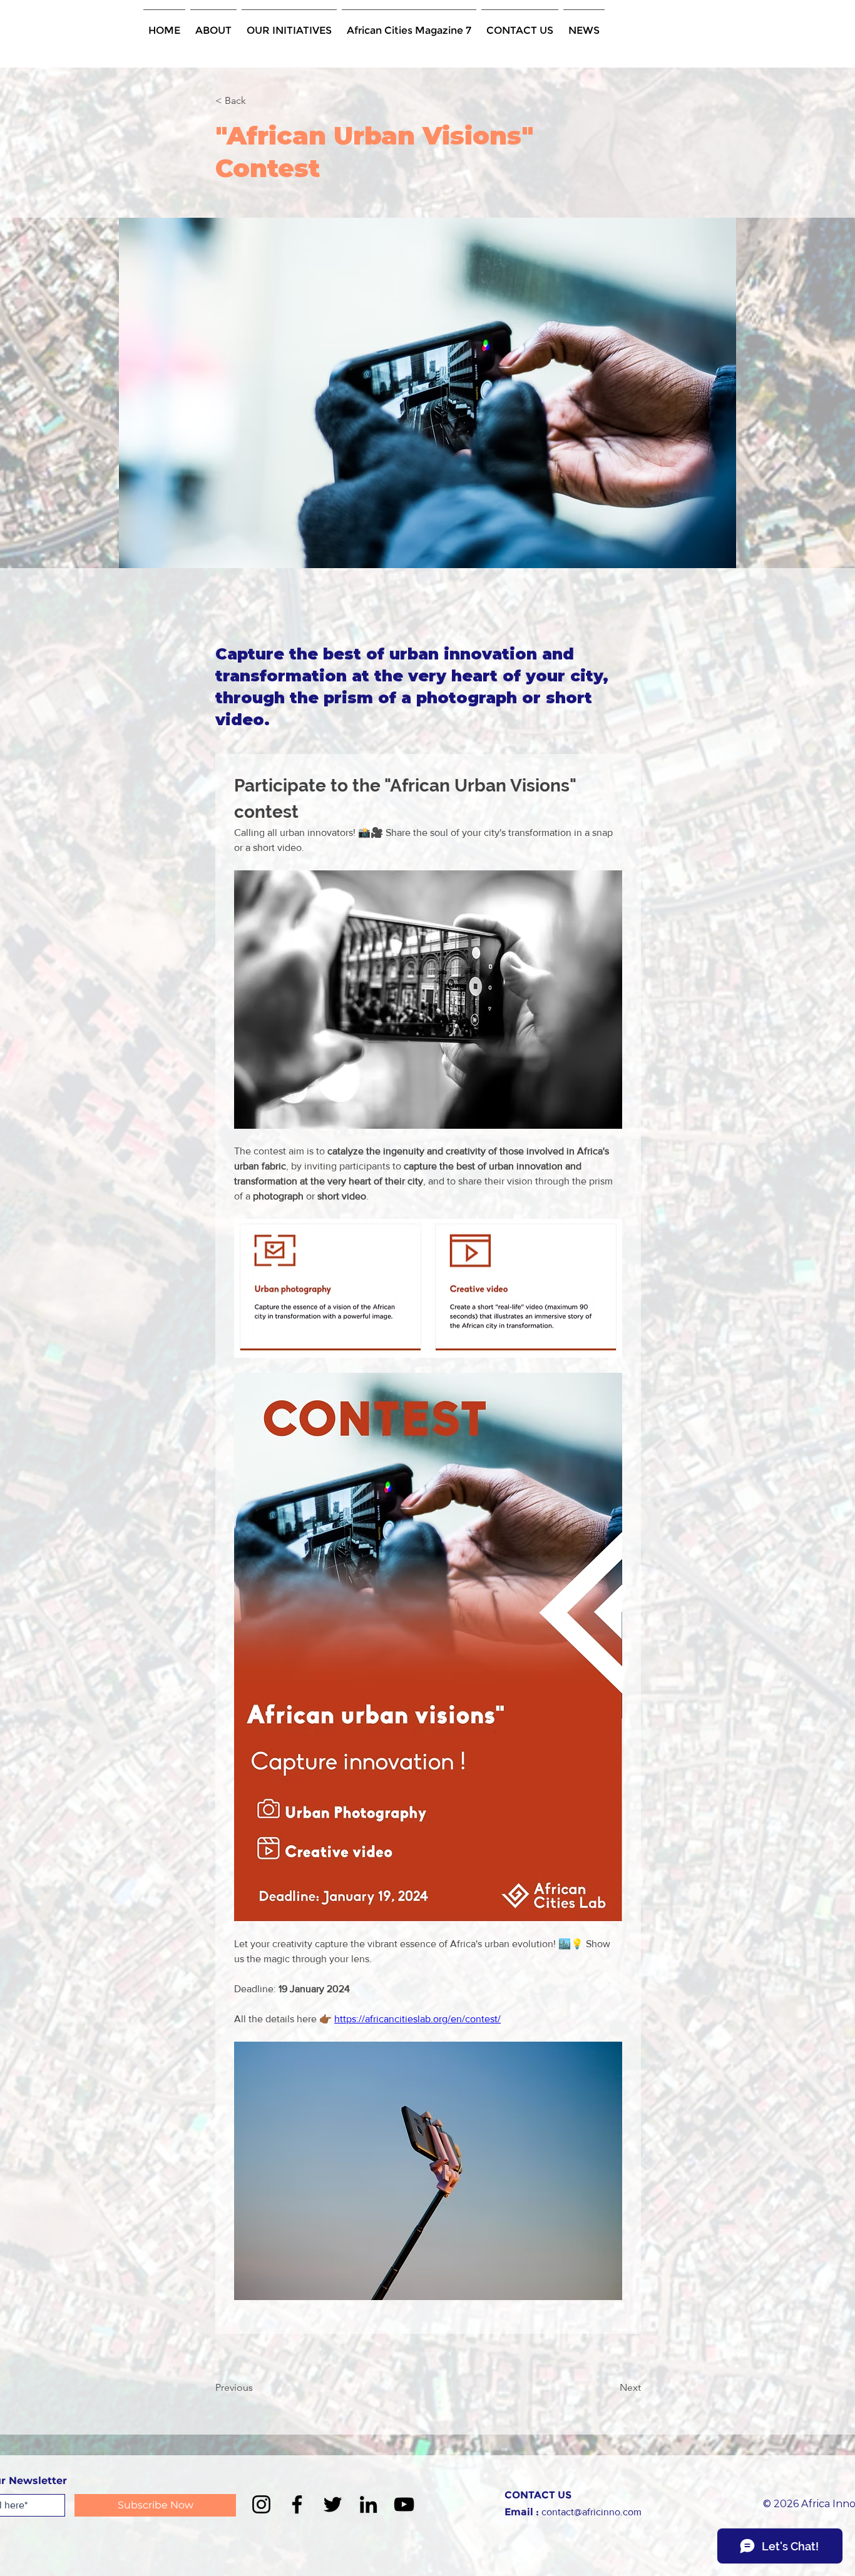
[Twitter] (333, 2504)
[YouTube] (404, 2504)
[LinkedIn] (368, 2504)
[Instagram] (261, 2504)
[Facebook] (297, 2504)
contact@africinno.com (591, 2512)
